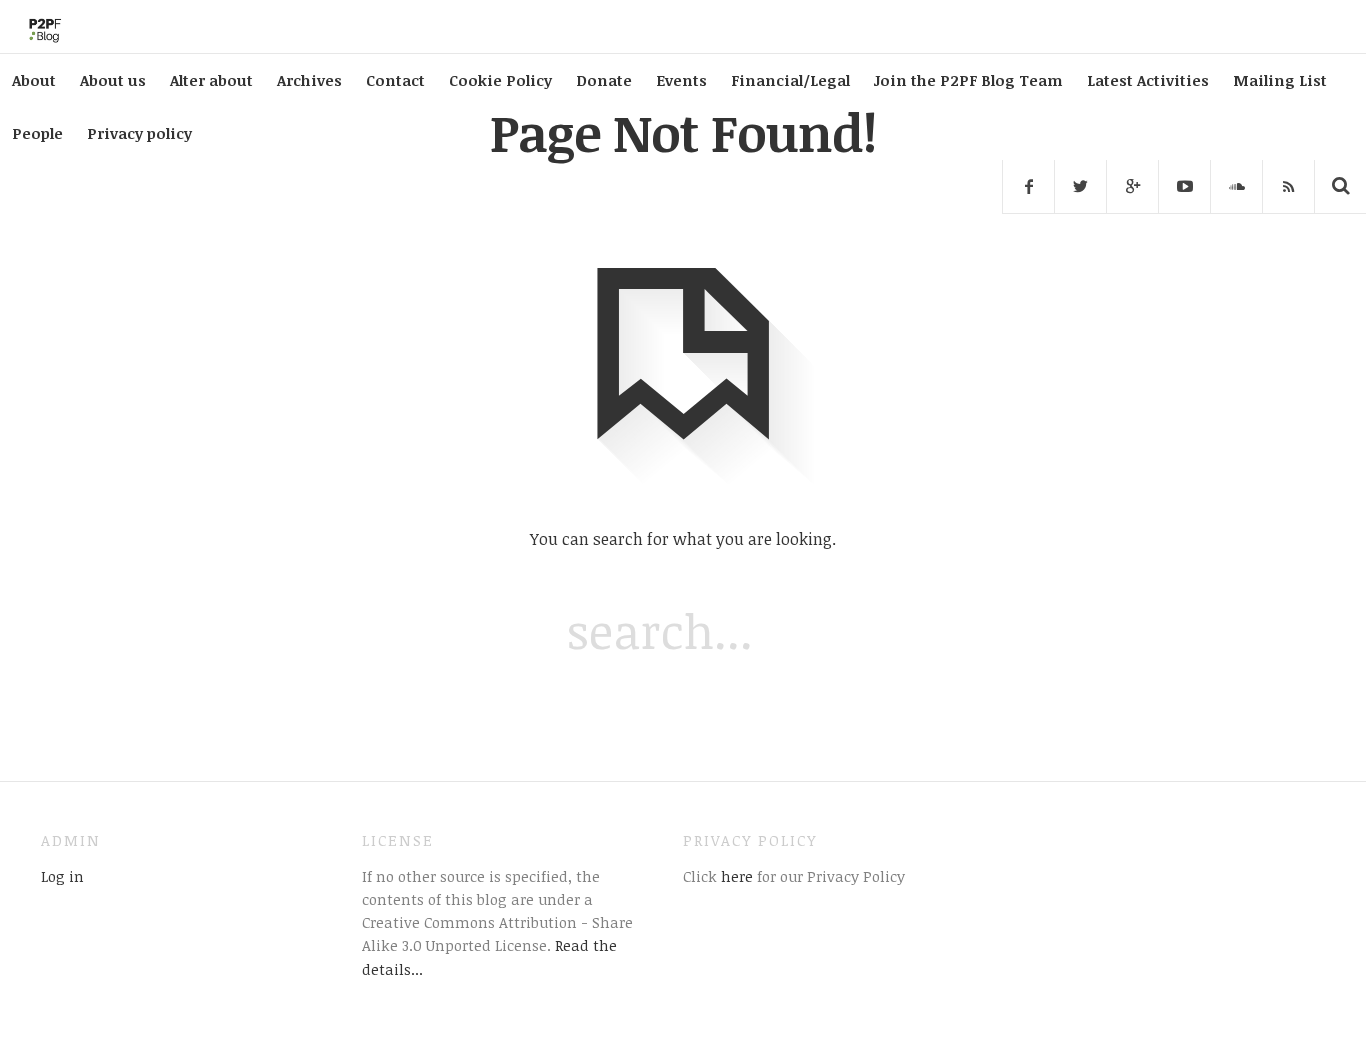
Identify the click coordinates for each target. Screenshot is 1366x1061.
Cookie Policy (500, 80)
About (34, 80)
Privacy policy (139, 133)
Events (681, 80)
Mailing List (1280, 80)
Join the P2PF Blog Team (968, 80)
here (735, 876)
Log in (62, 876)
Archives (309, 80)
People (37, 133)
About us (113, 80)
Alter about (211, 80)
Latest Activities (1148, 80)
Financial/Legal (790, 80)
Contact (395, 80)
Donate (604, 80)
